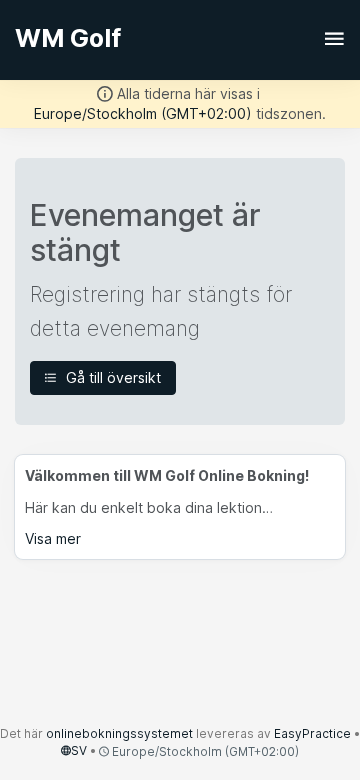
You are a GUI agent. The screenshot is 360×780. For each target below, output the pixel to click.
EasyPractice (312, 733)
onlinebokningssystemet (119, 733)
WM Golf (68, 38)
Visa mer (53, 538)
